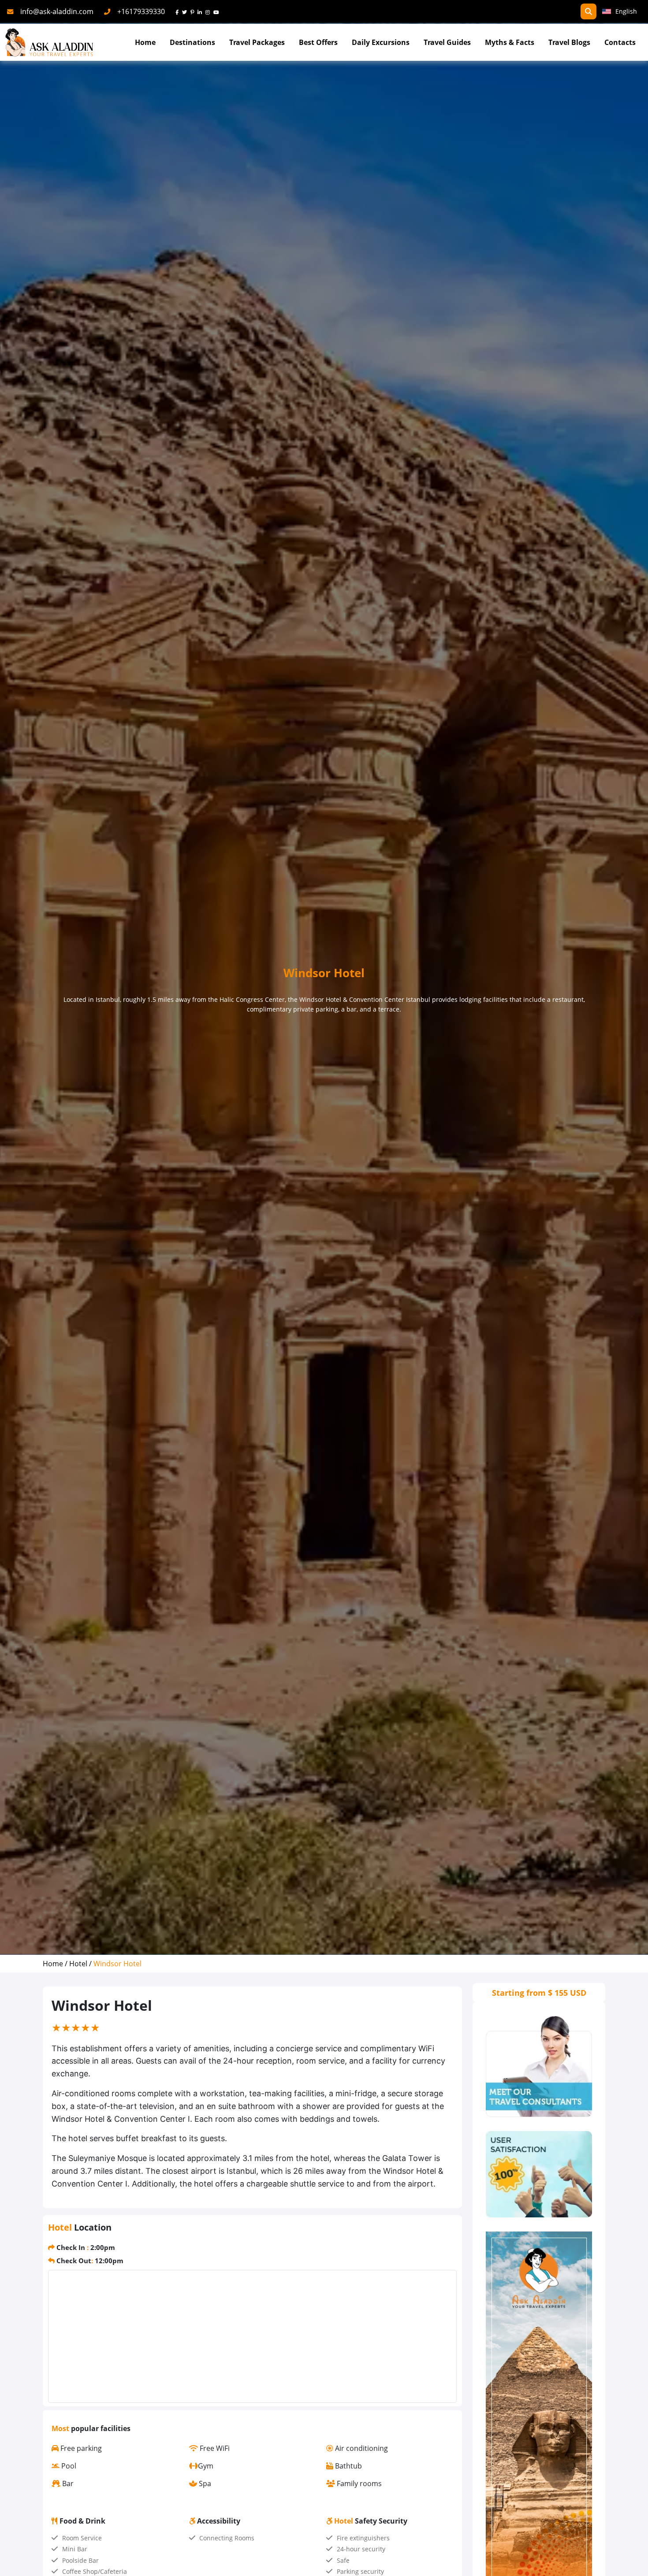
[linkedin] (201, 11)
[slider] (76, 2027)
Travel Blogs (569, 42)
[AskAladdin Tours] (49, 43)
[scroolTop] (632, 2561)
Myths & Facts (510, 42)
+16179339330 (141, 11)
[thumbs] (539, 2174)
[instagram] (209, 11)
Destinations (192, 42)
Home (145, 42)
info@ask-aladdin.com (57, 11)
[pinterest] (194, 11)
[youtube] (218, 11)
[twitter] (186, 11)
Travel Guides (447, 42)
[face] (179, 11)
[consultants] (539, 2066)
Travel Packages (257, 42)
